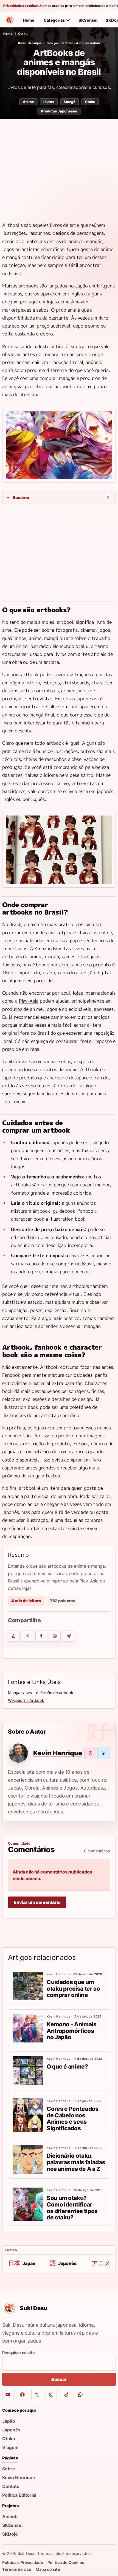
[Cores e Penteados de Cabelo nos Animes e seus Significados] (28, 2115)
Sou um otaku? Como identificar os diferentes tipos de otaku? (72, 2208)
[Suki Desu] (10, 20)
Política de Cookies (66, 2562)
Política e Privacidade (23, 2562)
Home (29, 20)
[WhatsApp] (80, 2395)
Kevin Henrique (30, 43)
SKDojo (10, 2534)
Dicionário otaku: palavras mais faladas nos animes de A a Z (76, 2162)
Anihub (10, 2516)
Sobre (9, 2469)
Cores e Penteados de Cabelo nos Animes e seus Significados (73, 2118)
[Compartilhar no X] (27, 1636)
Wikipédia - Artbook (26, 1700)
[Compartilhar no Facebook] (41, 1636)
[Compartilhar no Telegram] (69, 1636)
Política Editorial (19, 2495)
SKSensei (88, 20)
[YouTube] (8, 2395)
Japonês (11, 2430)
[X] (37, 2395)
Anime (28, 102)
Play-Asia (29, 1001)
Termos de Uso (17, 2569)
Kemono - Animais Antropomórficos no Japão (72, 2031)
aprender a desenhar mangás (69, 1326)
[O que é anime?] (28, 2070)
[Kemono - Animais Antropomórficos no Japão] (28, 2028)
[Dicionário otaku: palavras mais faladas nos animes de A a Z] (28, 2160)
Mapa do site (48, 2569)
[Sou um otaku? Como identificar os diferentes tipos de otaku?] (28, 2204)
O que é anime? (67, 2066)
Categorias (54, 20)
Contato (11, 2486)
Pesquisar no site (19, 2353)
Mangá (70, 102)
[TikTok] (66, 2395)
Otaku (23, 34)
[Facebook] (22, 2395)
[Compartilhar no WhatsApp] (55, 1636)
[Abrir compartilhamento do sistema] (14, 1636)
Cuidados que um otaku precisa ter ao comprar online (73, 1988)
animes (76, 241)
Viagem (10, 2447)
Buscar (59, 2379)
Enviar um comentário (37, 1902)
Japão (9, 2421)
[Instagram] (51, 2395)
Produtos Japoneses (59, 111)
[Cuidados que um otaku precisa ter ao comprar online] (28, 1986)
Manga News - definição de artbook (41, 1693)
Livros (49, 102)
